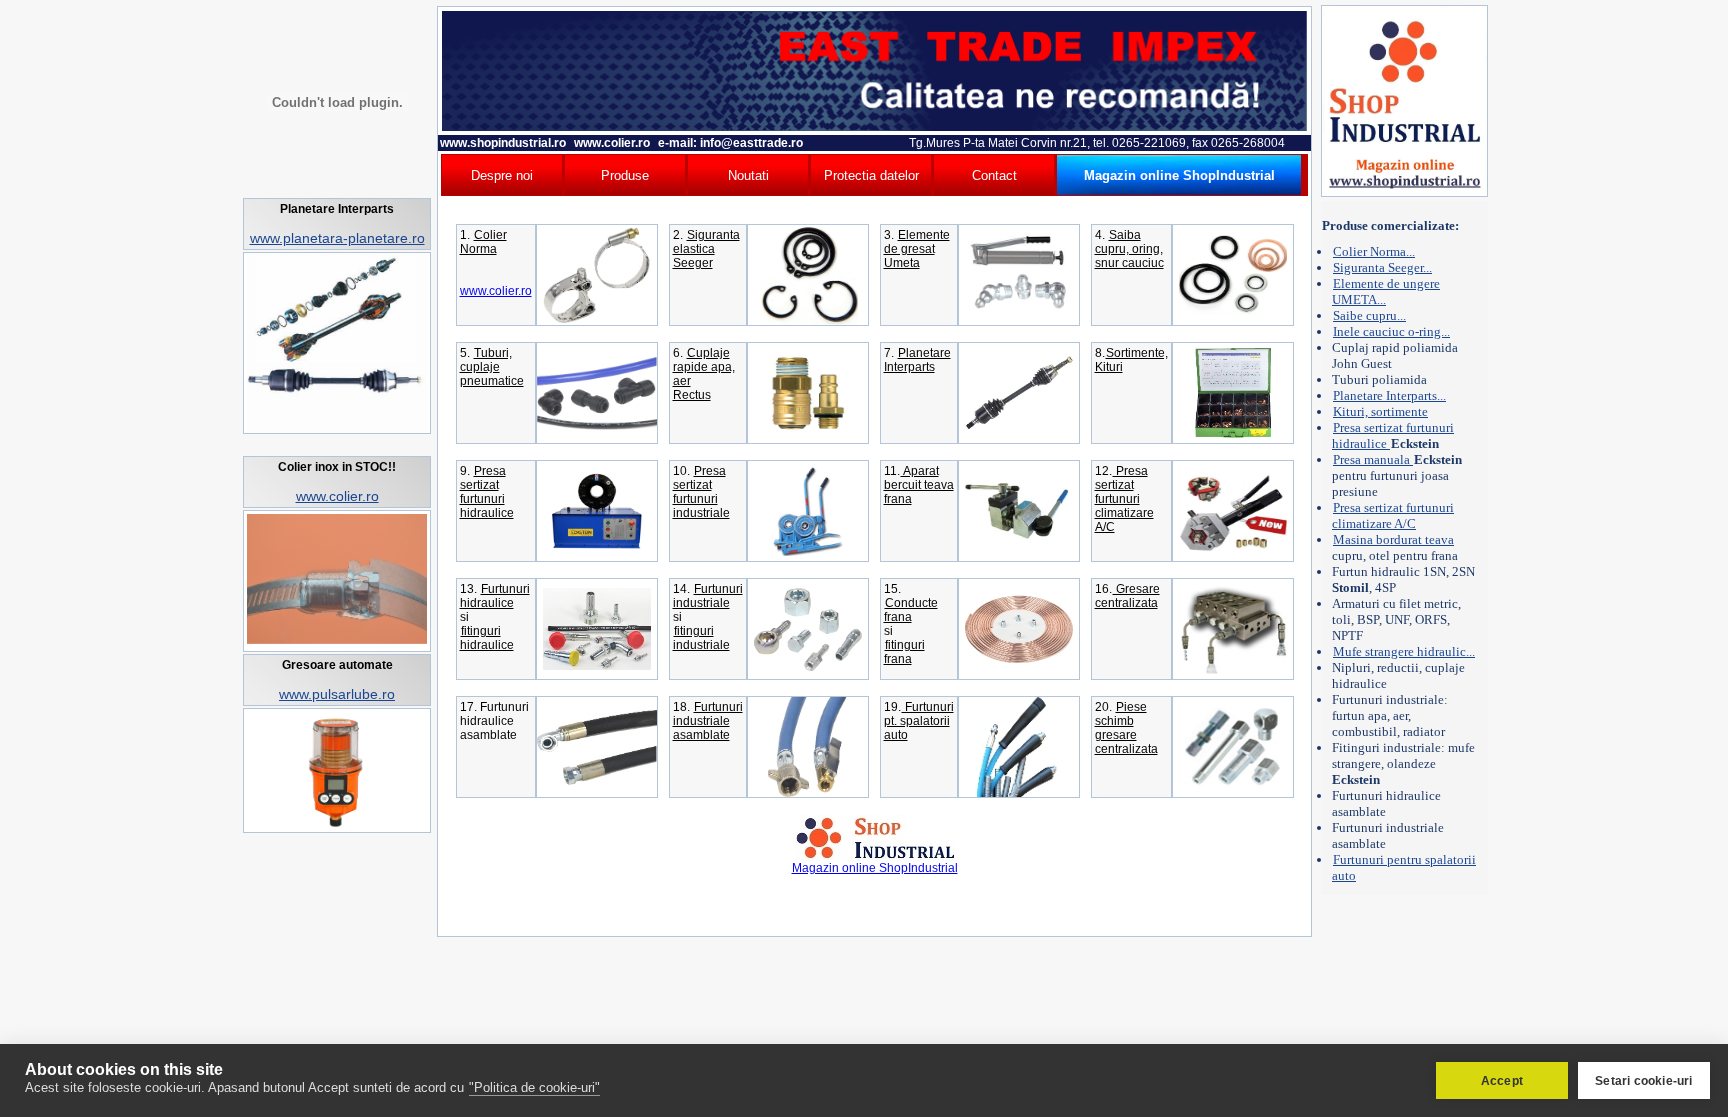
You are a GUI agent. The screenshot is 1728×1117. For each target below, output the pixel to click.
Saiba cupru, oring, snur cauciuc (1129, 249)
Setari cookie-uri (1643, 1081)
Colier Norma (483, 242)
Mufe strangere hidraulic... (1404, 651)
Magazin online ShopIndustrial (875, 868)
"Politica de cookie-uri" (534, 1087)
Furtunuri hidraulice (495, 596)
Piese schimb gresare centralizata (1126, 728)
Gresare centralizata (1127, 596)
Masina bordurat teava (1393, 539)
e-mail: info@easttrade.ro (729, 143)
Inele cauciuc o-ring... (1391, 331)
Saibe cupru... (1369, 315)
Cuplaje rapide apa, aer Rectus (704, 374)
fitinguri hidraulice (487, 638)
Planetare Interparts (917, 360)
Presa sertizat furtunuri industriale (701, 492)
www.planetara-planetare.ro (337, 238)
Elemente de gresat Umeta (917, 249)
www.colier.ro (337, 496)
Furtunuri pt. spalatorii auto (919, 721)
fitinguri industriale (701, 638)
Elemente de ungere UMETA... (1386, 291)
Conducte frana (911, 610)
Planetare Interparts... (1389, 395)
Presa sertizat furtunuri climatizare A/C (1124, 499)
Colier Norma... (1374, 251)
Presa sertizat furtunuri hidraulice (487, 492)
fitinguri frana (904, 652)
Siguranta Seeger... (1382, 267)
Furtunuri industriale (708, 596)
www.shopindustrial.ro (503, 143)
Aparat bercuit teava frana (919, 485)
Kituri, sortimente (1380, 411)
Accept (1502, 1081)
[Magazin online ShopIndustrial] (875, 857)
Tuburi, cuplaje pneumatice (492, 367)
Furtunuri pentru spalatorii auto (1404, 867)
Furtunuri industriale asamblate (708, 721)
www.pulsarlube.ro (337, 694)
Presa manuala (1373, 459)
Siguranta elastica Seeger (706, 249)
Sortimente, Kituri (1131, 360)
